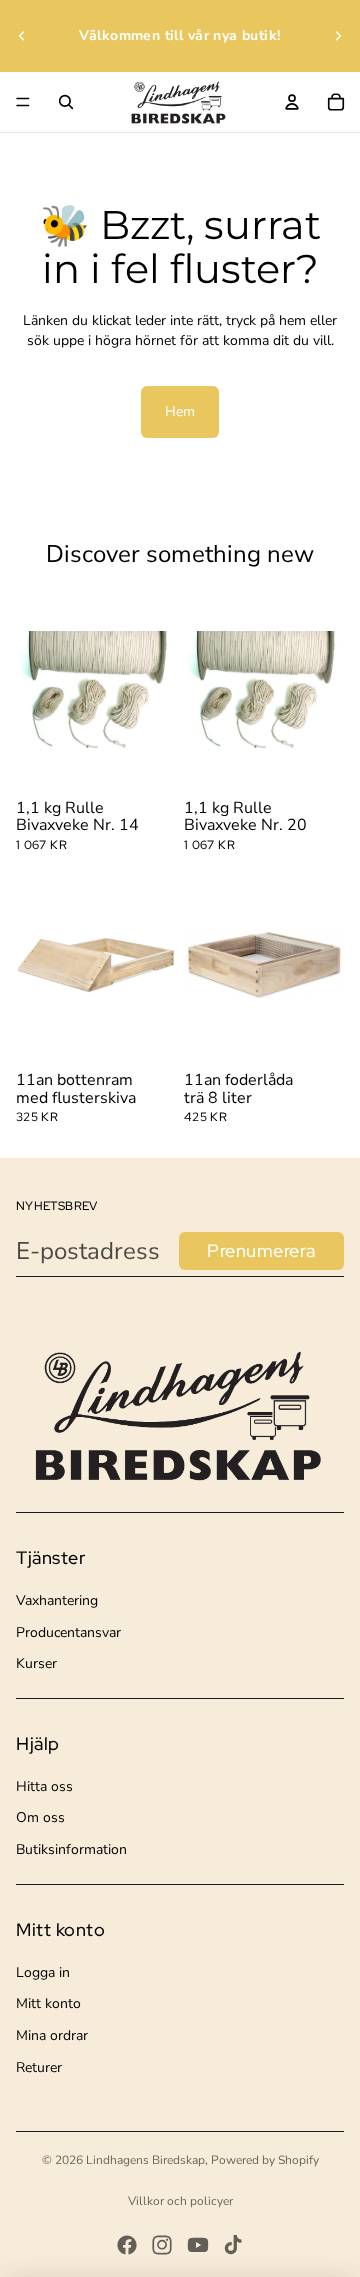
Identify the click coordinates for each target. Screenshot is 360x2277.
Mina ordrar (52, 2035)
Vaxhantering (57, 1600)
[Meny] (23, 102)
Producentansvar (68, 1632)
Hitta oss (44, 1786)
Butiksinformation (71, 1849)
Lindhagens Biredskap (145, 2160)
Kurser (36, 1663)
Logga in (43, 1972)
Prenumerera (261, 1250)
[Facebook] (127, 2245)
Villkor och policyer (180, 2201)
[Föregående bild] (22, 36)
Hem (180, 411)
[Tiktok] (233, 2245)
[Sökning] (66, 102)
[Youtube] (198, 2245)
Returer (39, 2067)
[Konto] (292, 102)
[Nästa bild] (338, 36)
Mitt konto (48, 2003)
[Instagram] (162, 2245)
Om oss (40, 1817)
